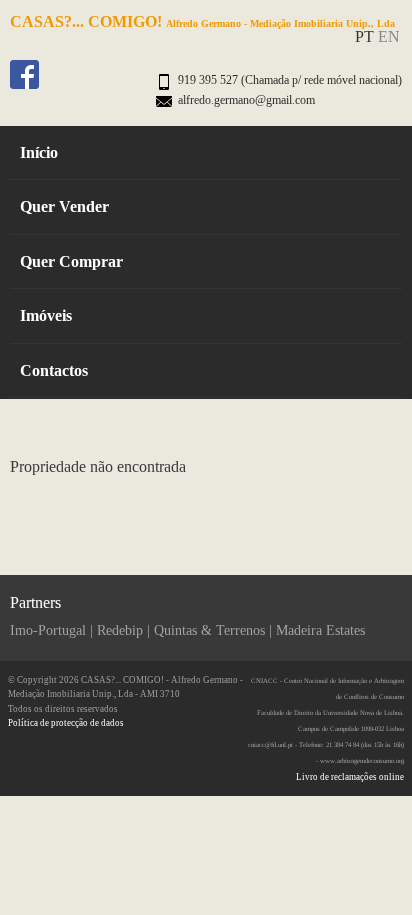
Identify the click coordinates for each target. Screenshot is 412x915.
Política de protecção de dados (66, 723)
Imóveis (46, 315)
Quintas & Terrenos (209, 630)
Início (39, 152)
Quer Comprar (71, 261)
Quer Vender (64, 206)
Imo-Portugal (48, 630)
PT (364, 36)
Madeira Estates (320, 630)
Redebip (120, 630)
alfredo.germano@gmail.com (246, 100)
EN (389, 36)
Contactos (54, 370)
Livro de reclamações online (350, 777)
